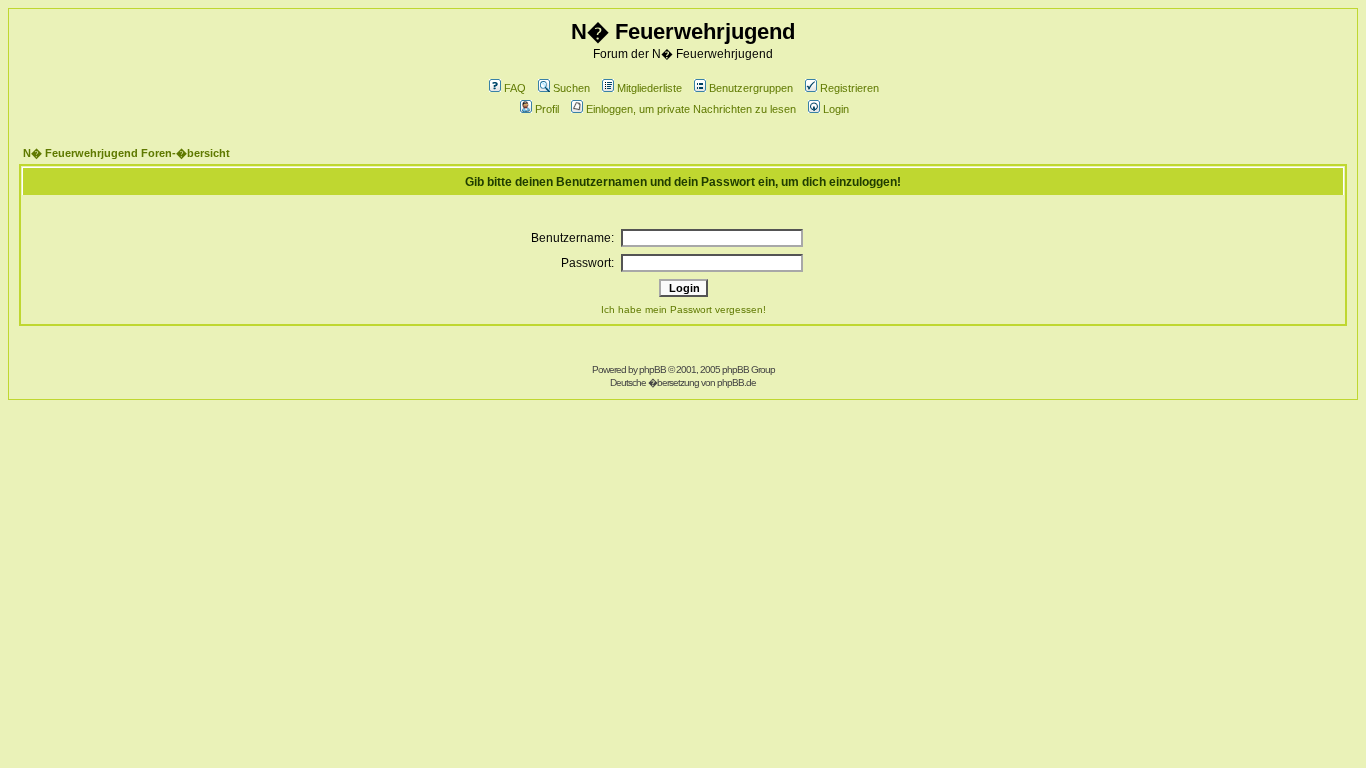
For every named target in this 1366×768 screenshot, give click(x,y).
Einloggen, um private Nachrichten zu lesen (691, 109)
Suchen (571, 88)
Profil (547, 109)
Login (836, 109)
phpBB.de (736, 382)
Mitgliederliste (649, 88)
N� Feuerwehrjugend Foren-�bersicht (126, 153)
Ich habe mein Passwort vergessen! (683, 309)
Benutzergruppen (751, 88)
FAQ (515, 88)
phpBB (652, 369)
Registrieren (849, 88)
